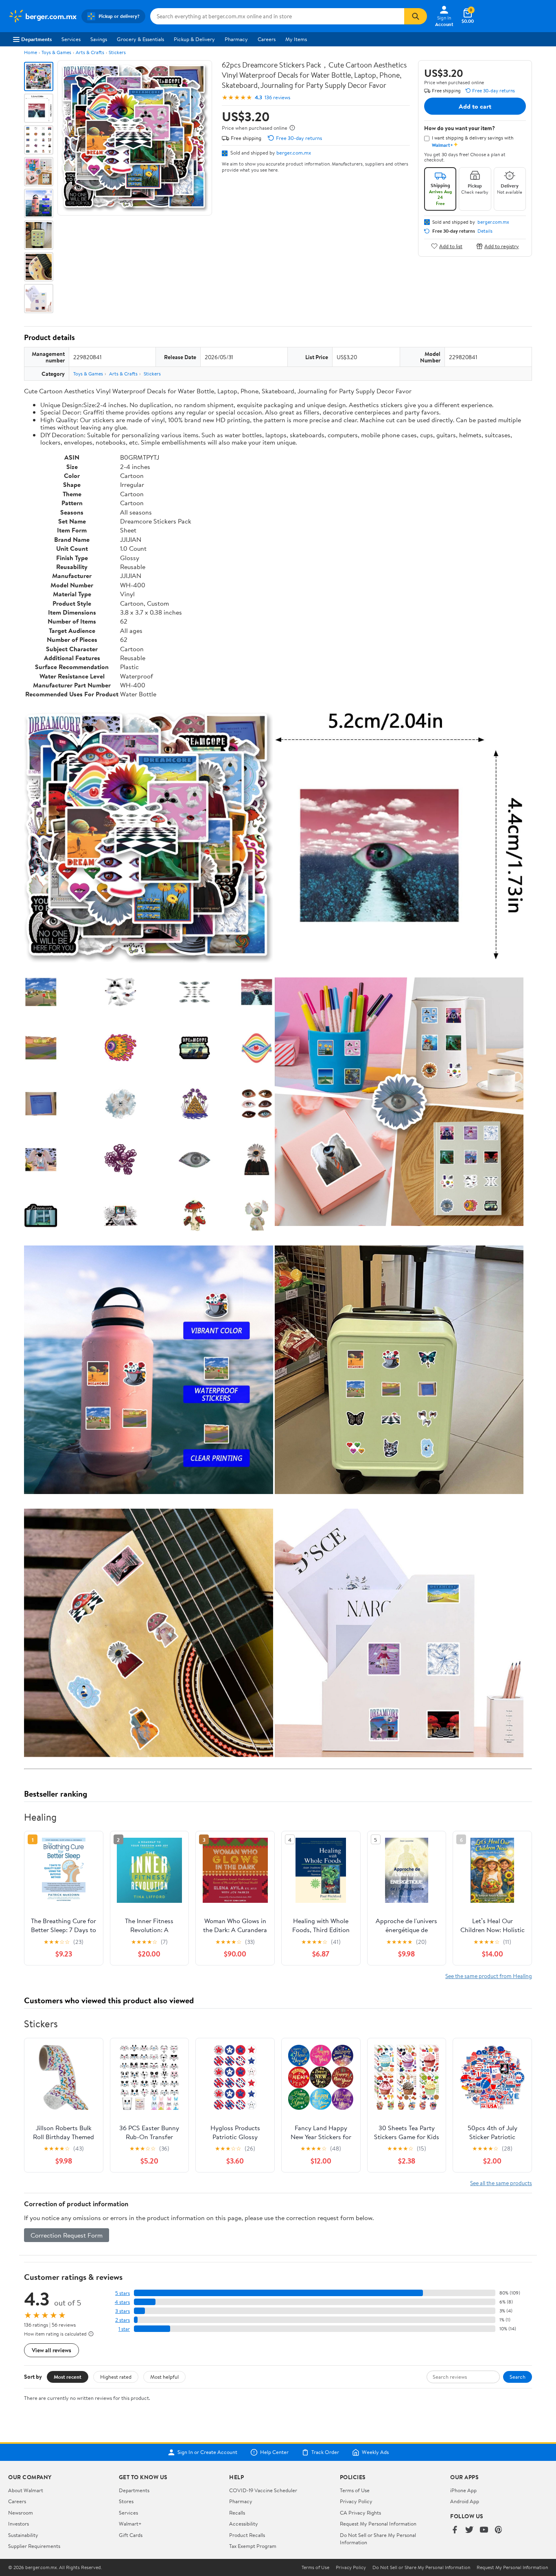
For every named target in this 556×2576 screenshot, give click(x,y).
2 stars (123, 2320)
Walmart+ (130, 2524)
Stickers (117, 52)
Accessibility (244, 2524)
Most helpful (164, 2377)
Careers (267, 39)
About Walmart (26, 2490)
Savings (99, 39)
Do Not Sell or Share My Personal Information (421, 2567)
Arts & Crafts (90, 52)
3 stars (123, 2311)
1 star (124, 2329)
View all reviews (51, 2350)
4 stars (122, 2302)
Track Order (325, 2452)
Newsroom (21, 2513)
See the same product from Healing (489, 1976)
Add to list (451, 246)
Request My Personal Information (378, 2524)
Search (518, 2377)
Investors (19, 2524)
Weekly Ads (375, 2452)
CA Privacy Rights (360, 2513)
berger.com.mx (294, 153)
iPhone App (463, 2490)
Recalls (237, 2513)
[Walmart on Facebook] (455, 2530)
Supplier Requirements (34, 2546)
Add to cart (475, 106)
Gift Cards (131, 2535)
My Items (296, 39)
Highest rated (116, 2377)
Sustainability (23, 2535)
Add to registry (502, 246)
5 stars (123, 2293)
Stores (126, 2501)
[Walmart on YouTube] (484, 2530)
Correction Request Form (67, 2235)
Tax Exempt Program (253, 2546)
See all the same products (501, 2183)
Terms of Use (355, 2490)
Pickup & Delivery (194, 39)
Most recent (68, 2377)
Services (71, 39)
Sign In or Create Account (207, 2452)
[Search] (416, 16)
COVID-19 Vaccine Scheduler (263, 2490)
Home (31, 52)
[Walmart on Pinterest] (499, 2530)
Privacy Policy (356, 2501)
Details (485, 231)
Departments (36, 39)
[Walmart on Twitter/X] (469, 2530)
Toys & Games (56, 52)
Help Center (274, 2452)
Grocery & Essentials (140, 39)
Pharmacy (236, 39)
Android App (465, 2501)
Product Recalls (247, 2535)
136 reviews (277, 97)
